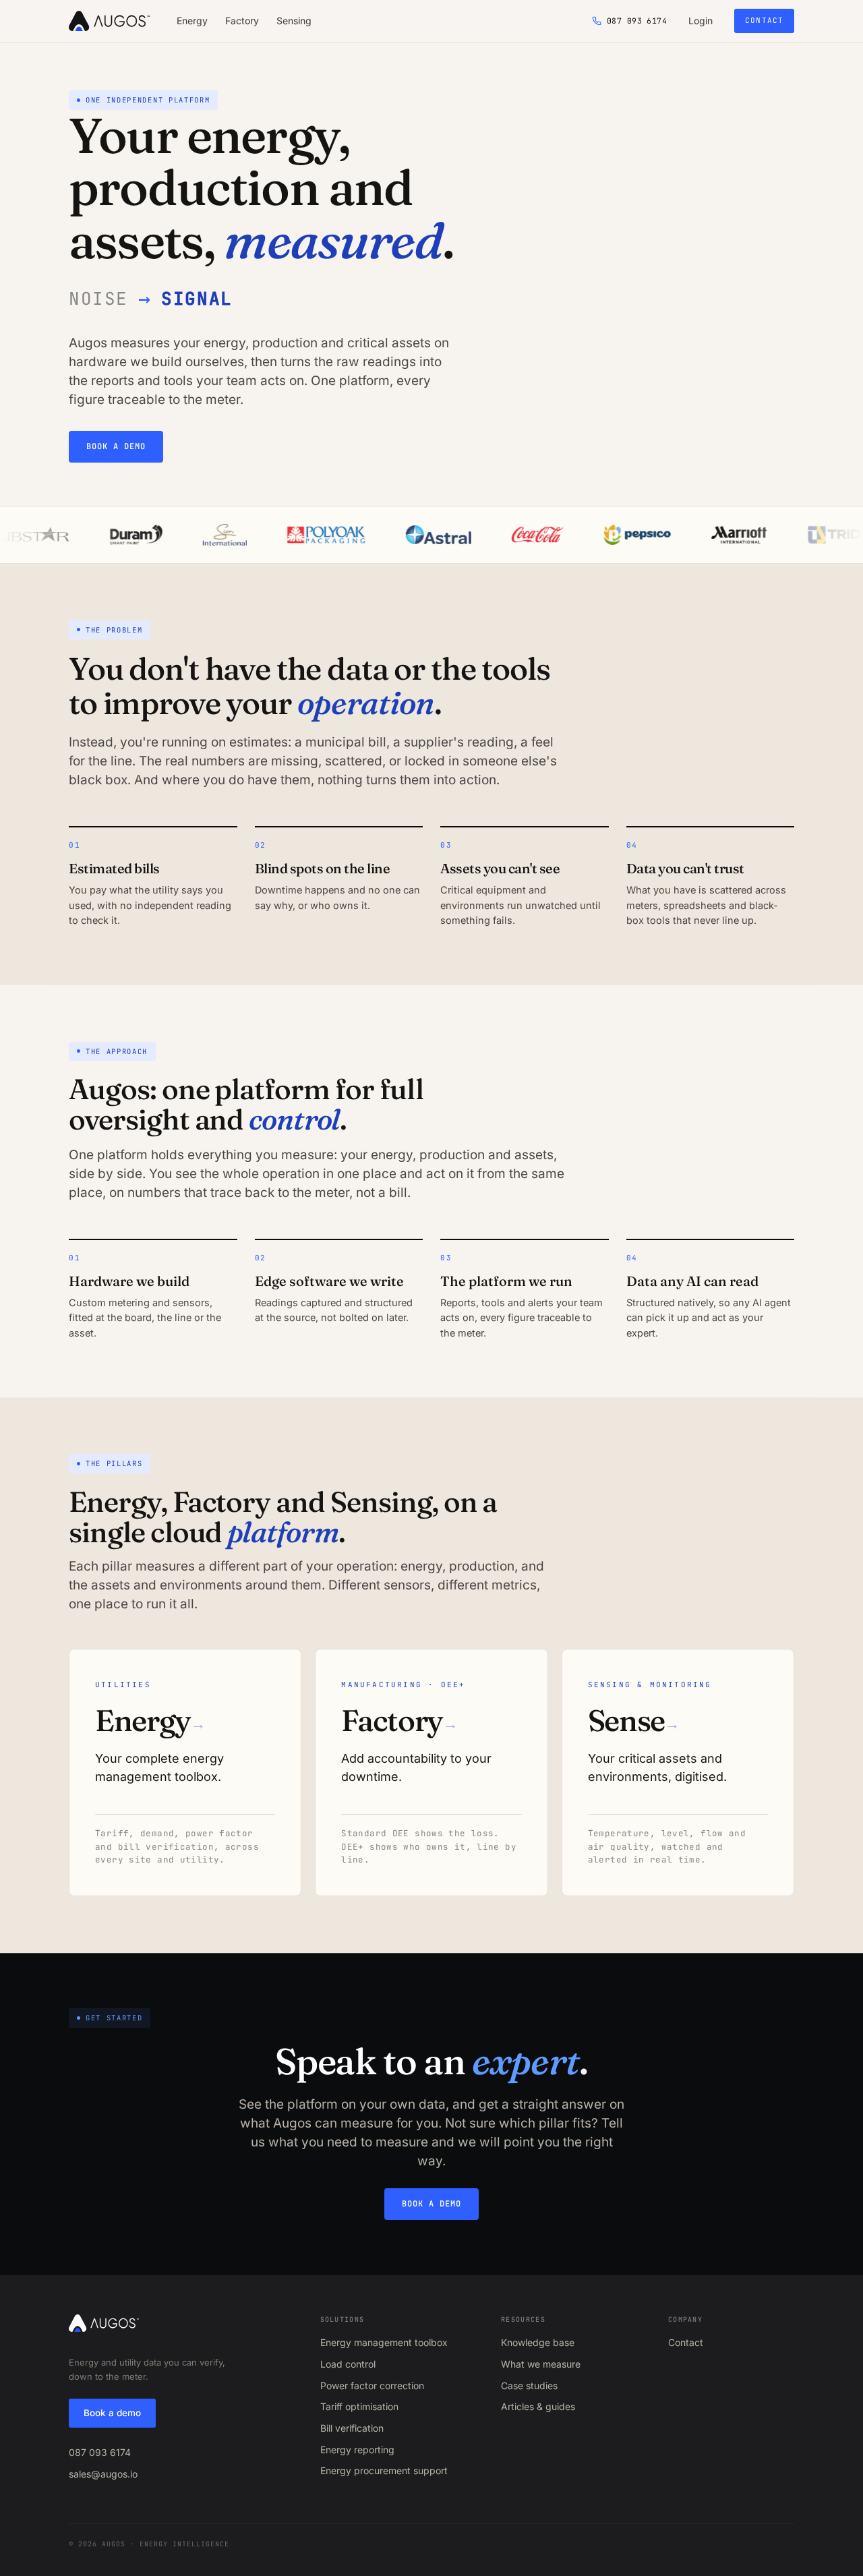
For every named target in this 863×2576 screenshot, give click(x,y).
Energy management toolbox (384, 2342)
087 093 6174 (100, 2452)
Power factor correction (372, 2385)
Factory (242, 21)
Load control (348, 2364)
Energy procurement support (384, 2470)
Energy (192, 21)
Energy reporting (357, 2450)
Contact (764, 20)
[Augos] (109, 21)
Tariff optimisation (359, 2406)
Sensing (294, 21)
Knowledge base (538, 2342)
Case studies (529, 2385)
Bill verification (352, 2428)
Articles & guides (538, 2406)
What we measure (541, 2364)
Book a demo (116, 446)
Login (701, 21)
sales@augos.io (103, 2474)
